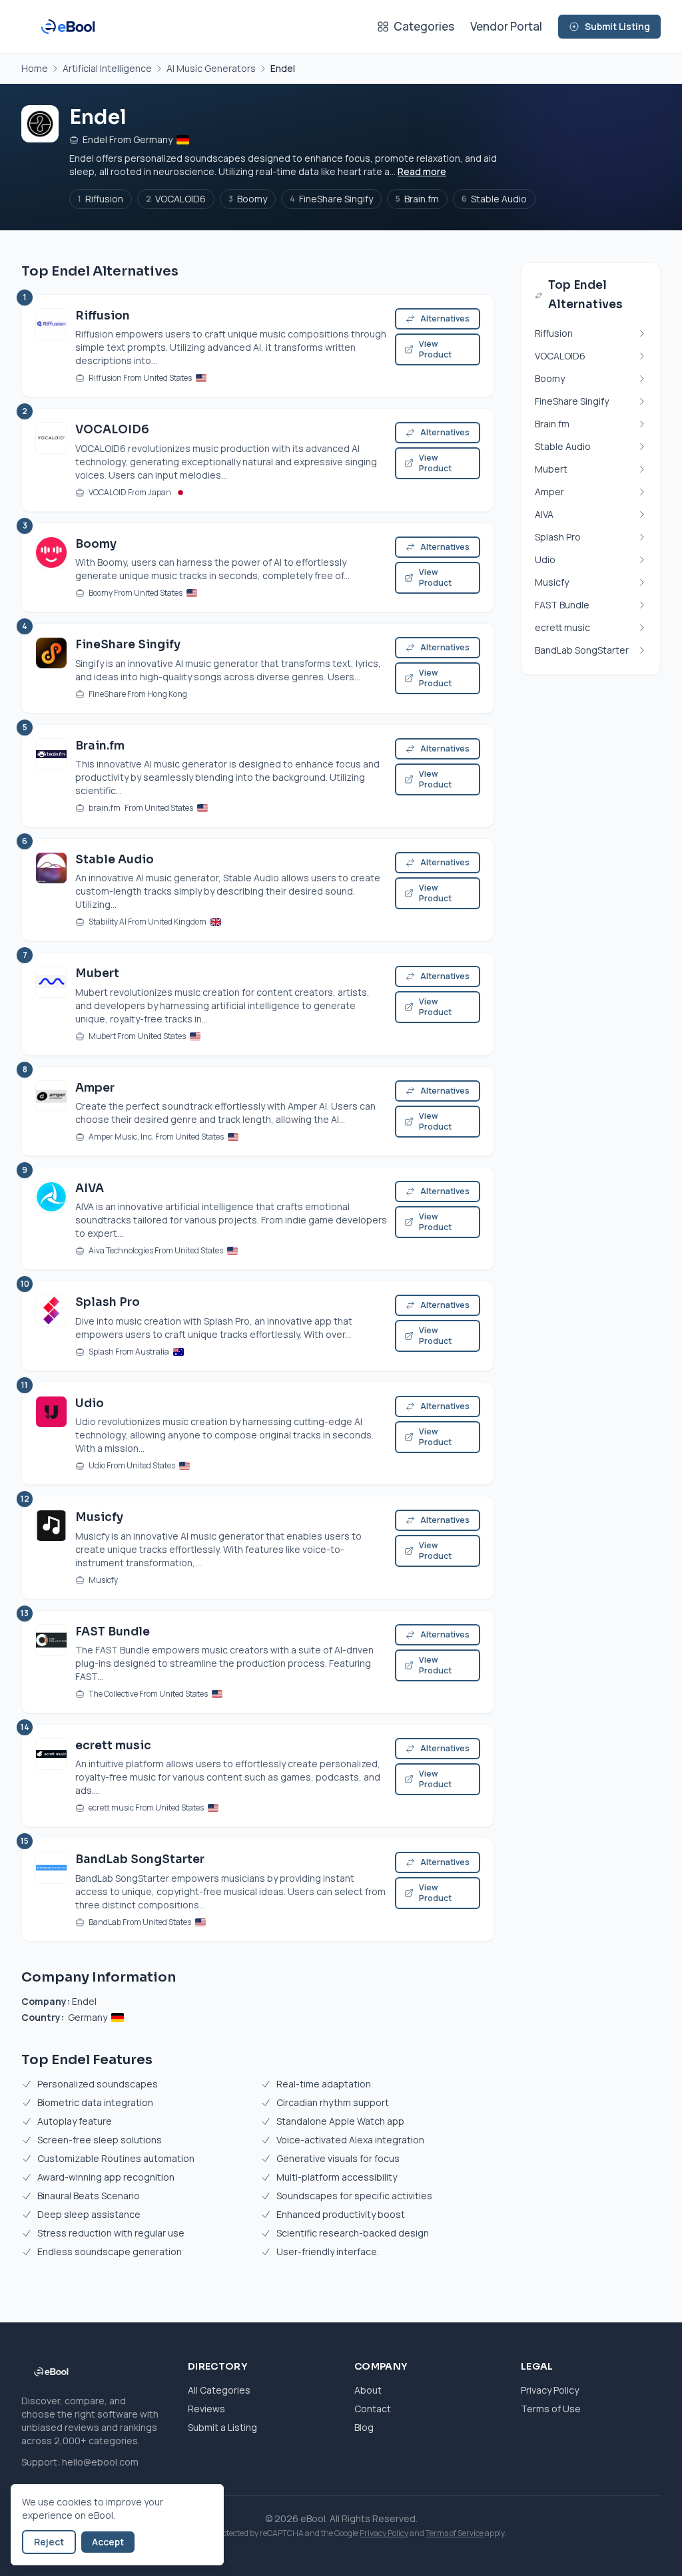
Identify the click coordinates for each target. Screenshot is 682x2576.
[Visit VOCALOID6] (51, 460)
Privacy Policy (550, 2390)
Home (35, 68)
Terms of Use (551, 2409)
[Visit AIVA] (51, 1218)
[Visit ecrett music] (51, 1776)
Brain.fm (417, 199)
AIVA (90, 1188)
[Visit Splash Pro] (51, 1326)
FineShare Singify (331, 199)
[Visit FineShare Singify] (51, 668)
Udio (90, 1403)
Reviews (206, 2409)
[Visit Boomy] (51, 567)
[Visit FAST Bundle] (51, 1662)
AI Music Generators (211, 68)
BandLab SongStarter (140, 1859)
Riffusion (101, 199)
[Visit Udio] (51, 1433)
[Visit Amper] (51, 1111)
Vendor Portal (506, 26)
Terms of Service (455, 2533)
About (368, 2390)
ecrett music (113, 1746)
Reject (49, 2542)
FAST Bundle (113, 1632)
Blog (364, 2427)
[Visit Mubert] (51, 1003)
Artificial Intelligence (107, 68)
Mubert (97, 973)
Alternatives (445, 319)
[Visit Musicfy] (51, 1547)
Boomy (248, 199)
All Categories (219, 2390)
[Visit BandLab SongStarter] (51, 1889)
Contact (373, 2409)
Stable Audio (494, 199)
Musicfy (99, 1517)
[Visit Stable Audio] (51, 890)
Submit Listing (617, 26)
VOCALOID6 (176, 199)
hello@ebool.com (100, 2462)
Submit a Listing (222, 2427)
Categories (424, 26)
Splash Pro (108, 1302)
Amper (95, 1088)
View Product (435, 349)
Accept (108, 2542)
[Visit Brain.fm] (51, 776)
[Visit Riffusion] (51, 346)
